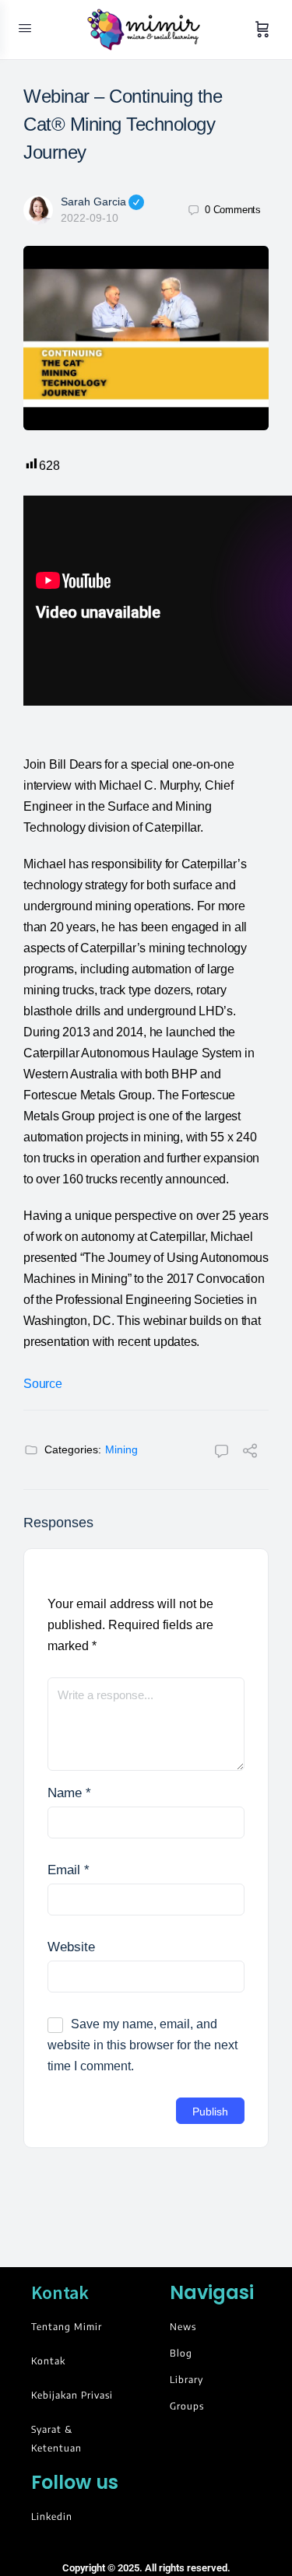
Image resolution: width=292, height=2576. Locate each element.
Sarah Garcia (93, 202)
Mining (121, 1449)
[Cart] (262, 30)
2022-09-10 (90, 218)
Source (43, 1384)
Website (71, 1947)
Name (69, 1793)
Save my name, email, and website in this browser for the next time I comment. (142, 2045)
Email (69, 1870)
